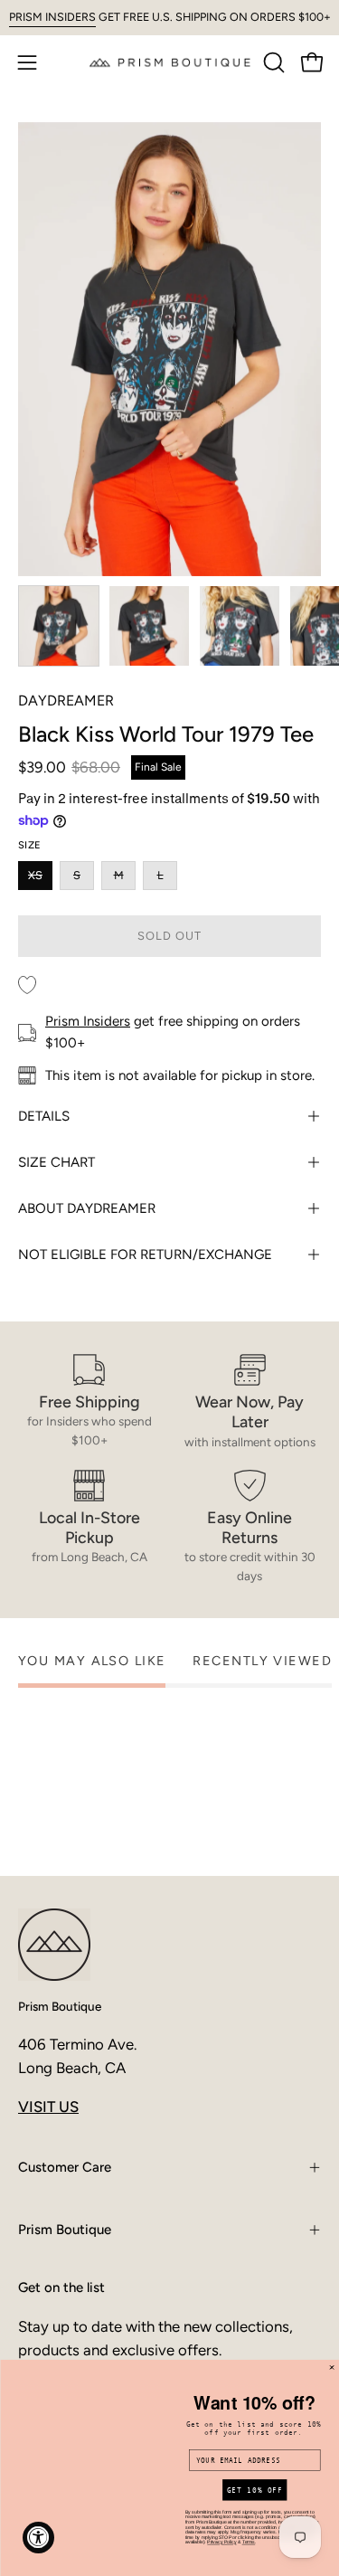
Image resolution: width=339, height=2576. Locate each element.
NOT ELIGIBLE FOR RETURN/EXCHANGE (145, 1255)
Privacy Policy (221, 2536)
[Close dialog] (331, 2356)
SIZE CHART (56, 1162)
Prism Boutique (60, 2006)
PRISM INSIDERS (52, 17)
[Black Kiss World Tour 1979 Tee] (59, 626)
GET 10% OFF (254, 2484)
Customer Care (65, 2167)
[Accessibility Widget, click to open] (38, 2538)
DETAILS (44, 1116)
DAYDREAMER (66, 701)
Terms (248, 2536)
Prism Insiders (88, 1021)
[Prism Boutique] (170, 62)
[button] (272, 62)
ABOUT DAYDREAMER (87, 1208)
